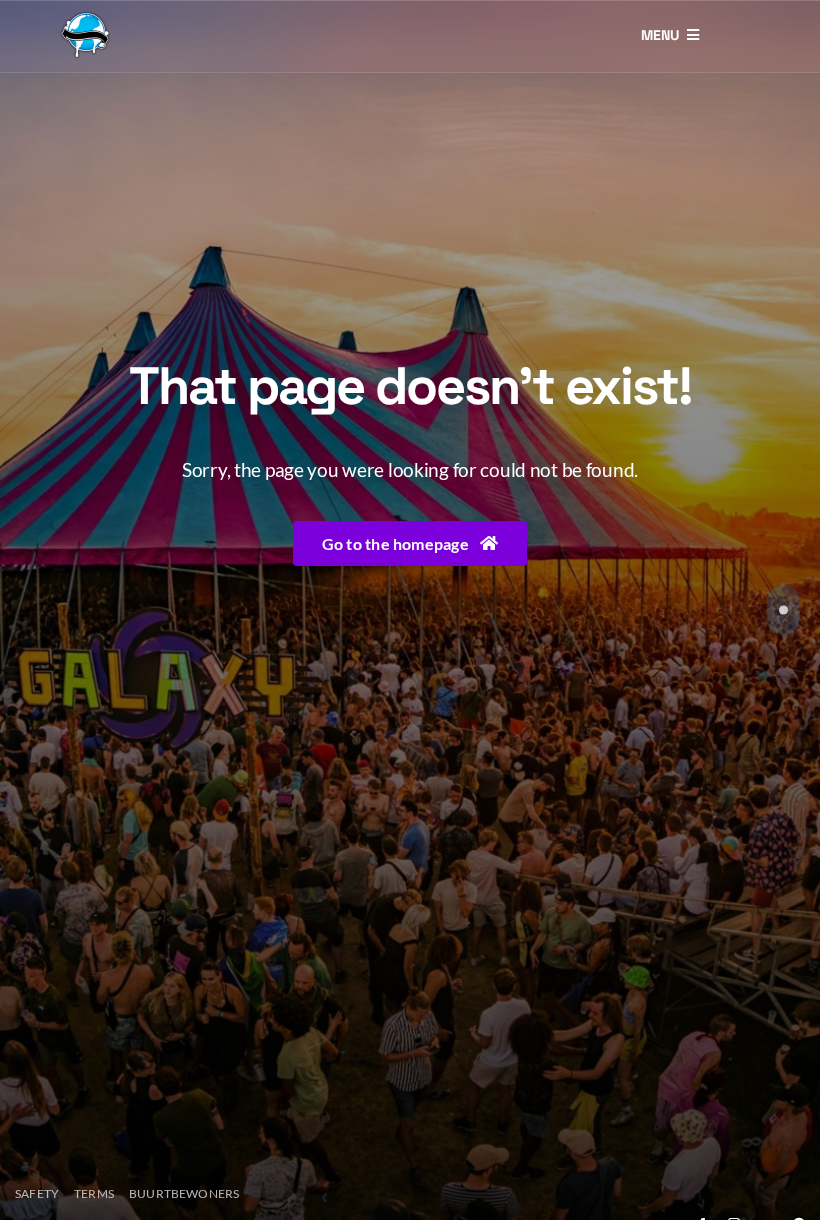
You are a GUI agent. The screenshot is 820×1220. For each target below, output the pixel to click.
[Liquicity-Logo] (85, 17)
